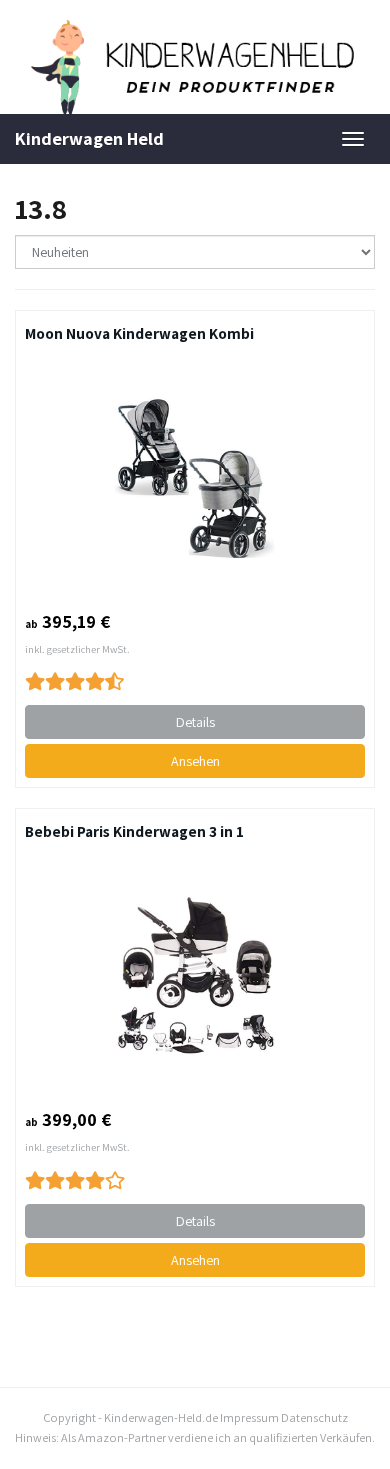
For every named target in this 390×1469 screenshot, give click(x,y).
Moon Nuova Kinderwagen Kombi (139, 333)
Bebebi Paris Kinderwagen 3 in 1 (134, 831)
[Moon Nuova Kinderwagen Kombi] (195, 477)
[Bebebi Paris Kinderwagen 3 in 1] (195, 975)
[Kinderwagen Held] (195, 67)
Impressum (249, 1417)
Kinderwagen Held (89, 138)
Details (195, 722)
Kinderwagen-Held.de (161, 1417)
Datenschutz (314, 1417)
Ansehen (195, 761)
